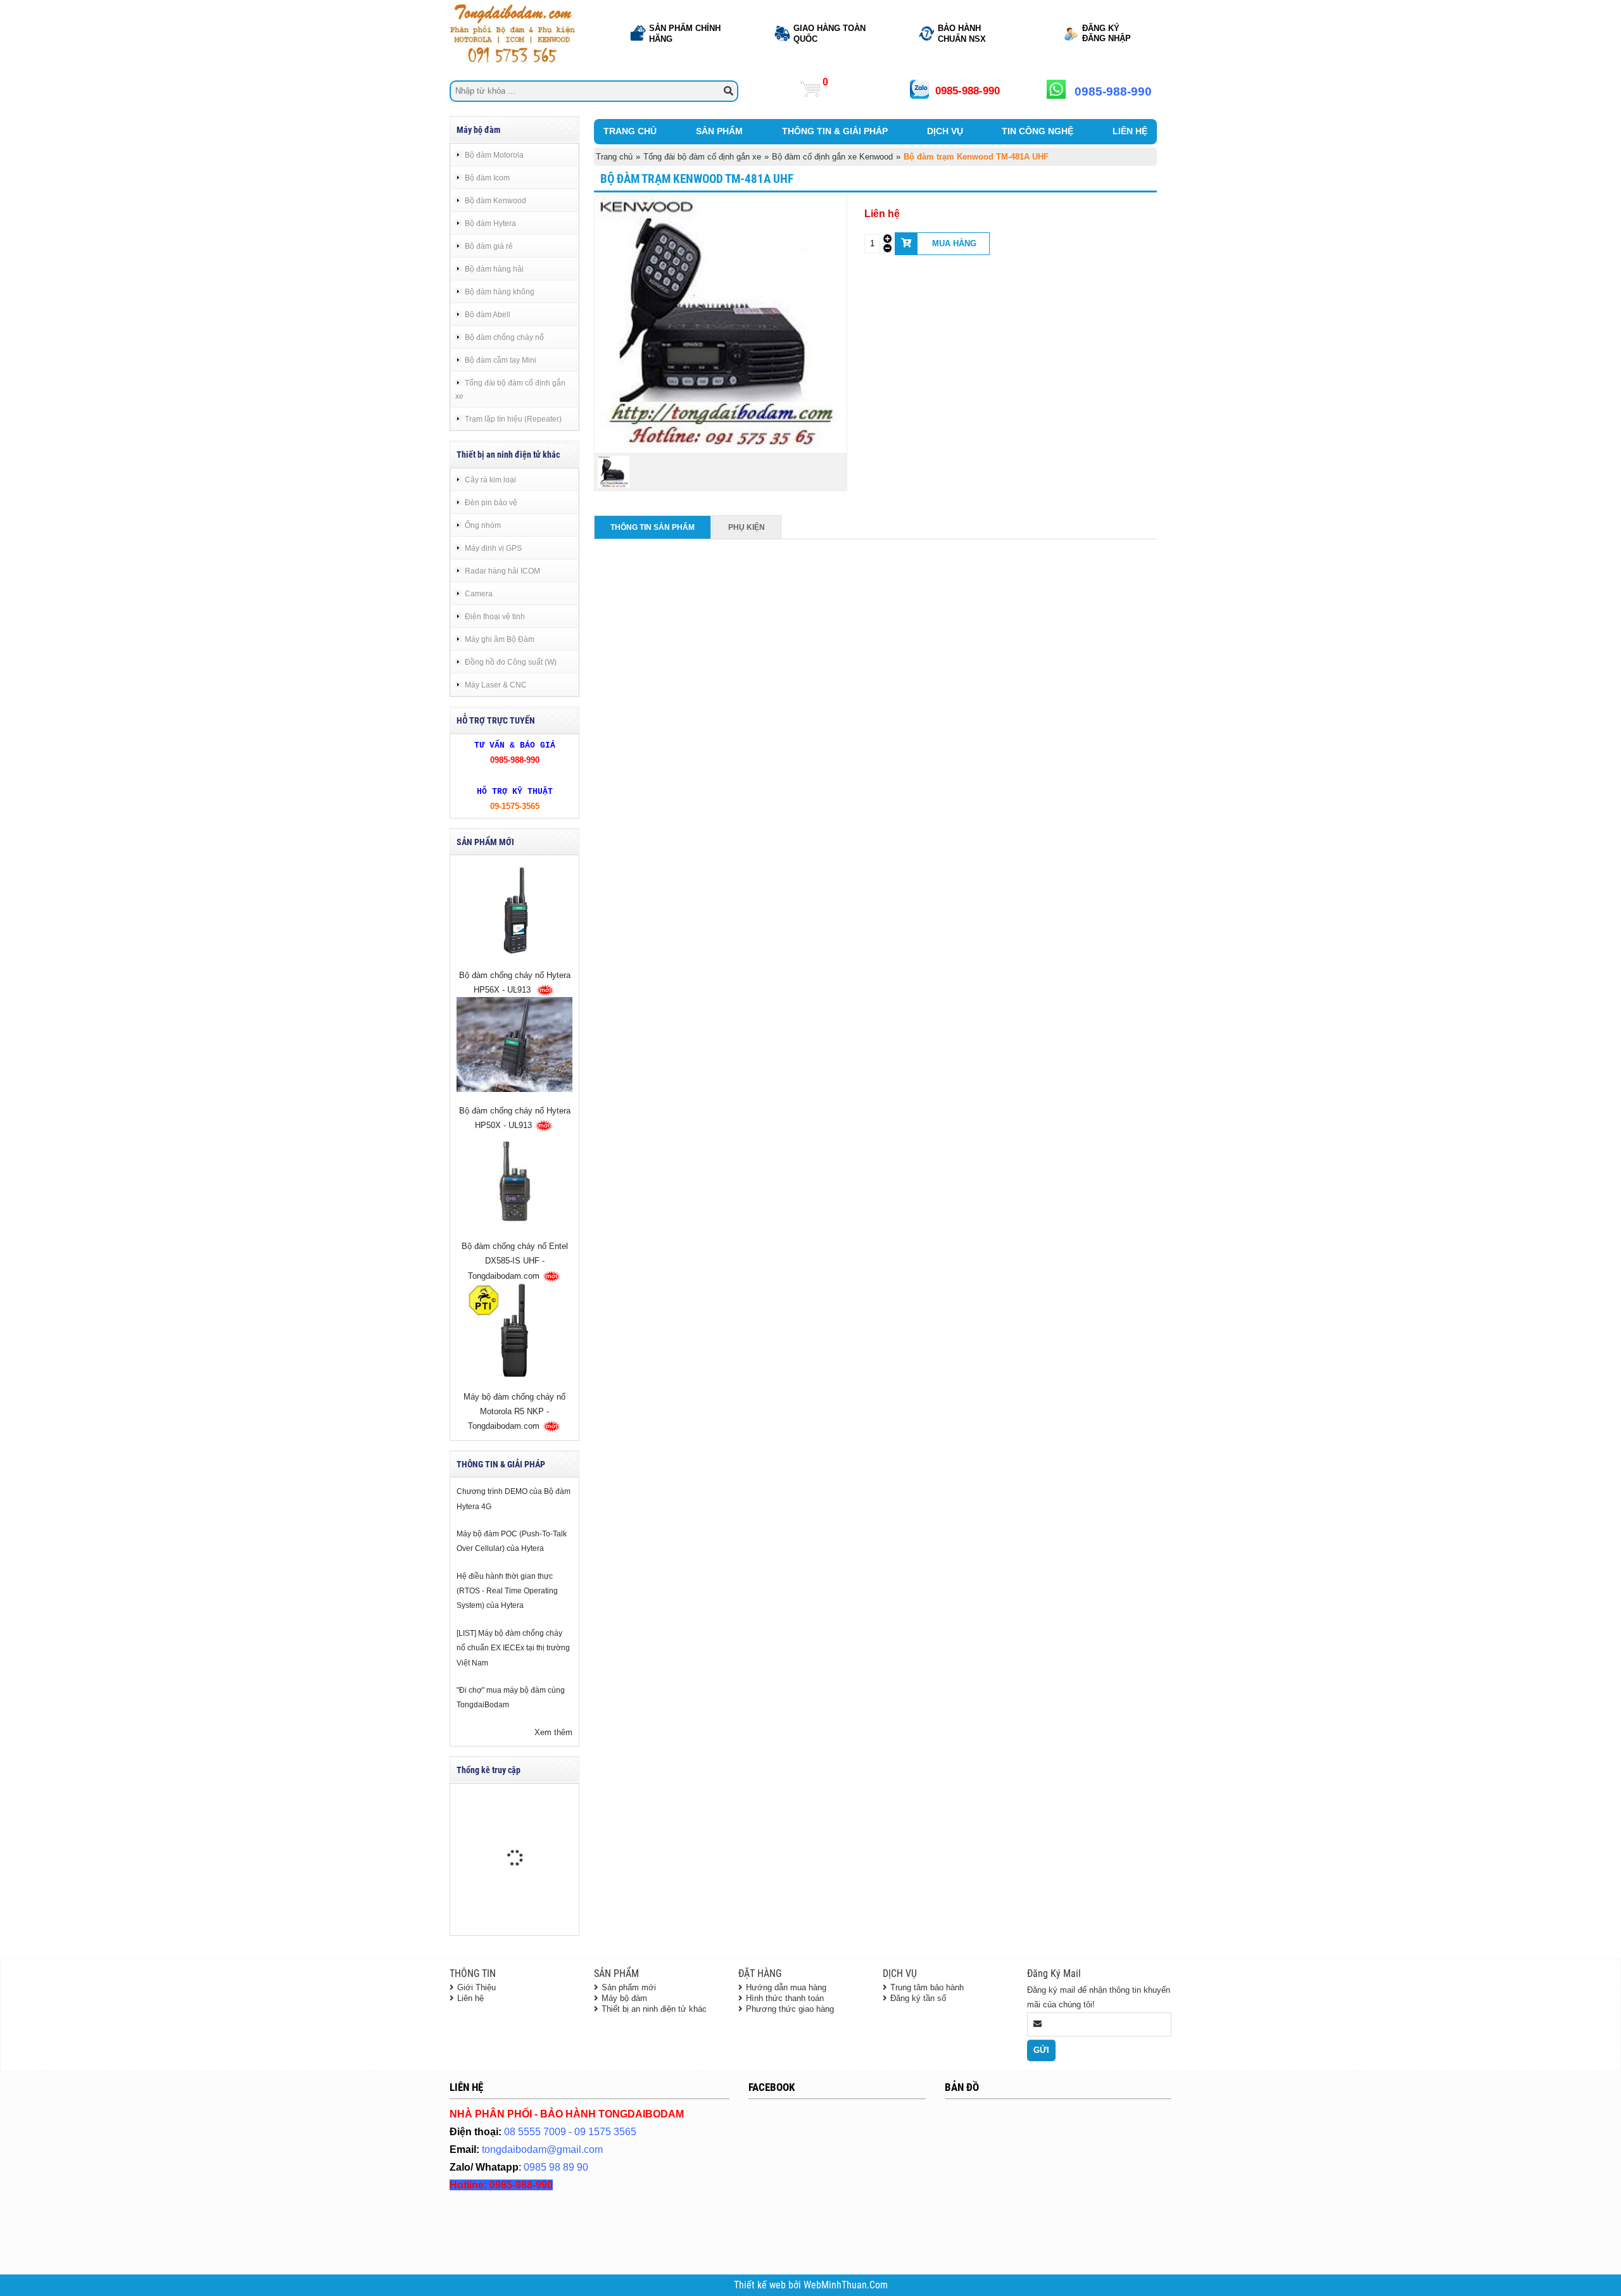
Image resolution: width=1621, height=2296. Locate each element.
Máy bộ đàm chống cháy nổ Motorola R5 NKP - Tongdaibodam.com (514, 1412)
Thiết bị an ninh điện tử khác (654, 2009)
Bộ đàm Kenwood (495, 200)
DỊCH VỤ (945, 131)
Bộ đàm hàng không (500, 292)
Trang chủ (614, 157)
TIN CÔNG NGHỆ (1038, 131)
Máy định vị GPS (493, 548)
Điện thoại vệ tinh (495, 616)
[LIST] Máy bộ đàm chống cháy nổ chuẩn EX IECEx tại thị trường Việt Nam (513, 1648)
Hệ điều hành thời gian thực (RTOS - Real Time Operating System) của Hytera (507, 1591)
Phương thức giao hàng (790, 2009)
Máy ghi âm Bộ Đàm (500, 639)
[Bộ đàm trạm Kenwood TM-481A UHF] (721, 445)
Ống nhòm (483, 525)
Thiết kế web (761, 2285)
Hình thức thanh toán (785, 1998)
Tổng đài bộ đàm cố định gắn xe (510, 389)
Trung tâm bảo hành (927, 1987)
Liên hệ (470, 1998)
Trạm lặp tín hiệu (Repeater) (513, 419)
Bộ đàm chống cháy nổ (504, 337)
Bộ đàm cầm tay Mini (501, 360)
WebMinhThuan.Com (846, 2285)
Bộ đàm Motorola (494, 155)
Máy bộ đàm (624, 1998)
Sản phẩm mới (629, 1987)
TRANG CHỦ (630, 131)
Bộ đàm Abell (488, 314)
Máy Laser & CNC (496, 685)
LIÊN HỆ (1130, 131)
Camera (479, 593)
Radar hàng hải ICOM (502, 571)
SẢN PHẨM (719, 131)
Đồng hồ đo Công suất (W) (511, 662)
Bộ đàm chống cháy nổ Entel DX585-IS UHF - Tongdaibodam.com (515, 1261)
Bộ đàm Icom (487, 178)
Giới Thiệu (476, 1987)
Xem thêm (553, 1732)
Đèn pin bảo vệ (491, 502)
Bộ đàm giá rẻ (489, 246)
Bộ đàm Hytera (490, 223)
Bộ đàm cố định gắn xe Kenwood (832, 157)
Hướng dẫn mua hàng (786, 1987)
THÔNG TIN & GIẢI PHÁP (835, 131)
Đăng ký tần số (918, 1998)
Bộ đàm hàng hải (494, 269)
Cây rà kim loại (490, 480)
